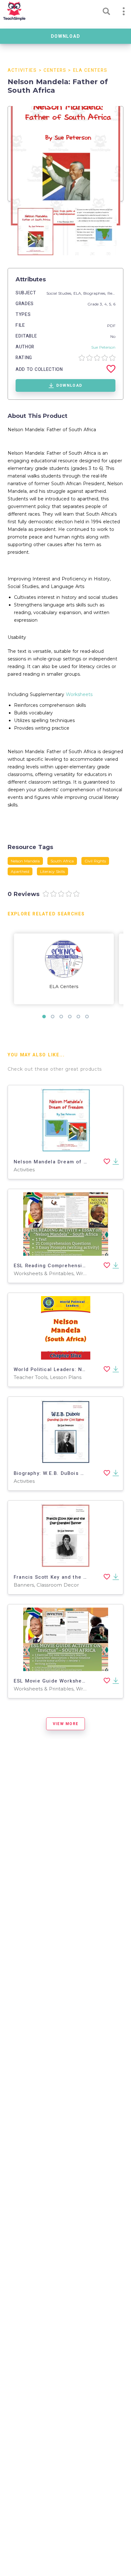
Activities (22, 70)
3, (102, 304)
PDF (111, 326)
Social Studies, (60, 293)
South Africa (62, 861)
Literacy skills (52, 871)
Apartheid (20, 871)
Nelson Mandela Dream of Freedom (60, 1162)
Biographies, (95, 293)
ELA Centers (90, 70)
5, (111, 304)
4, (107, 304)
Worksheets (79, 694)
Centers (55, 70)
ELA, (78, 293)
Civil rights (95, 861)
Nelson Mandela (25, 861)
